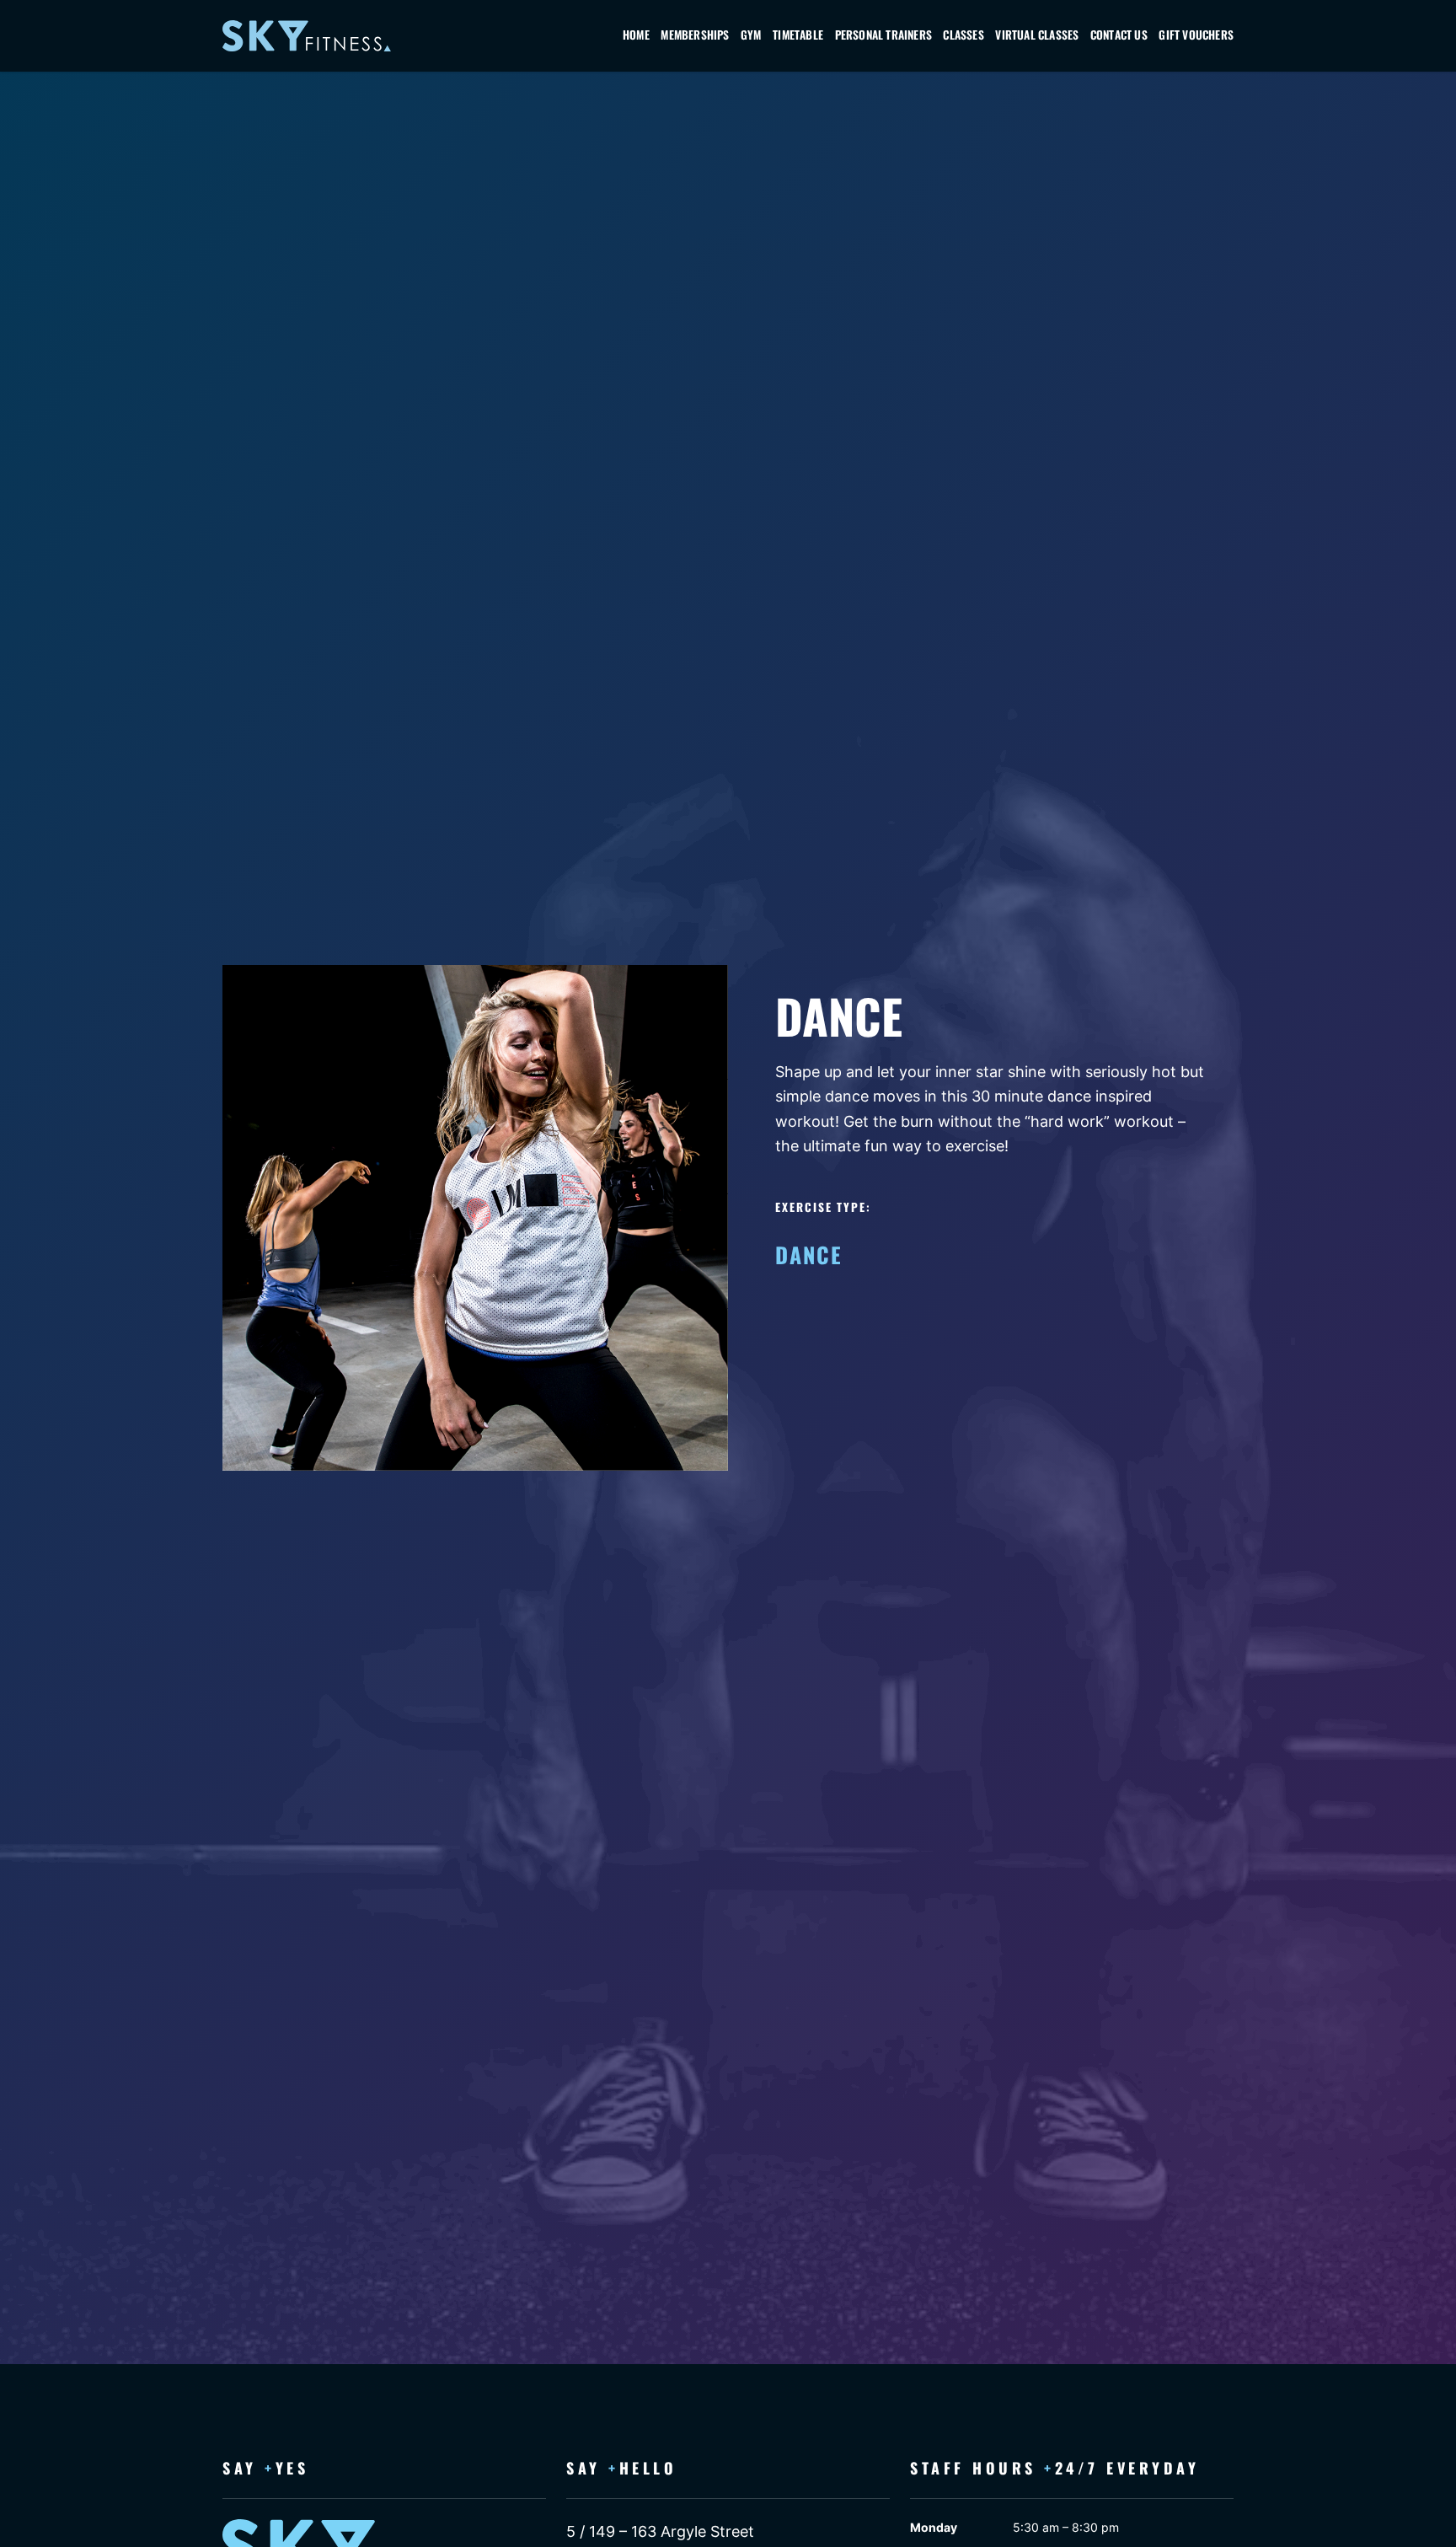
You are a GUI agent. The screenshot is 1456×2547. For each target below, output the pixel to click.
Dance (809, 1254)
